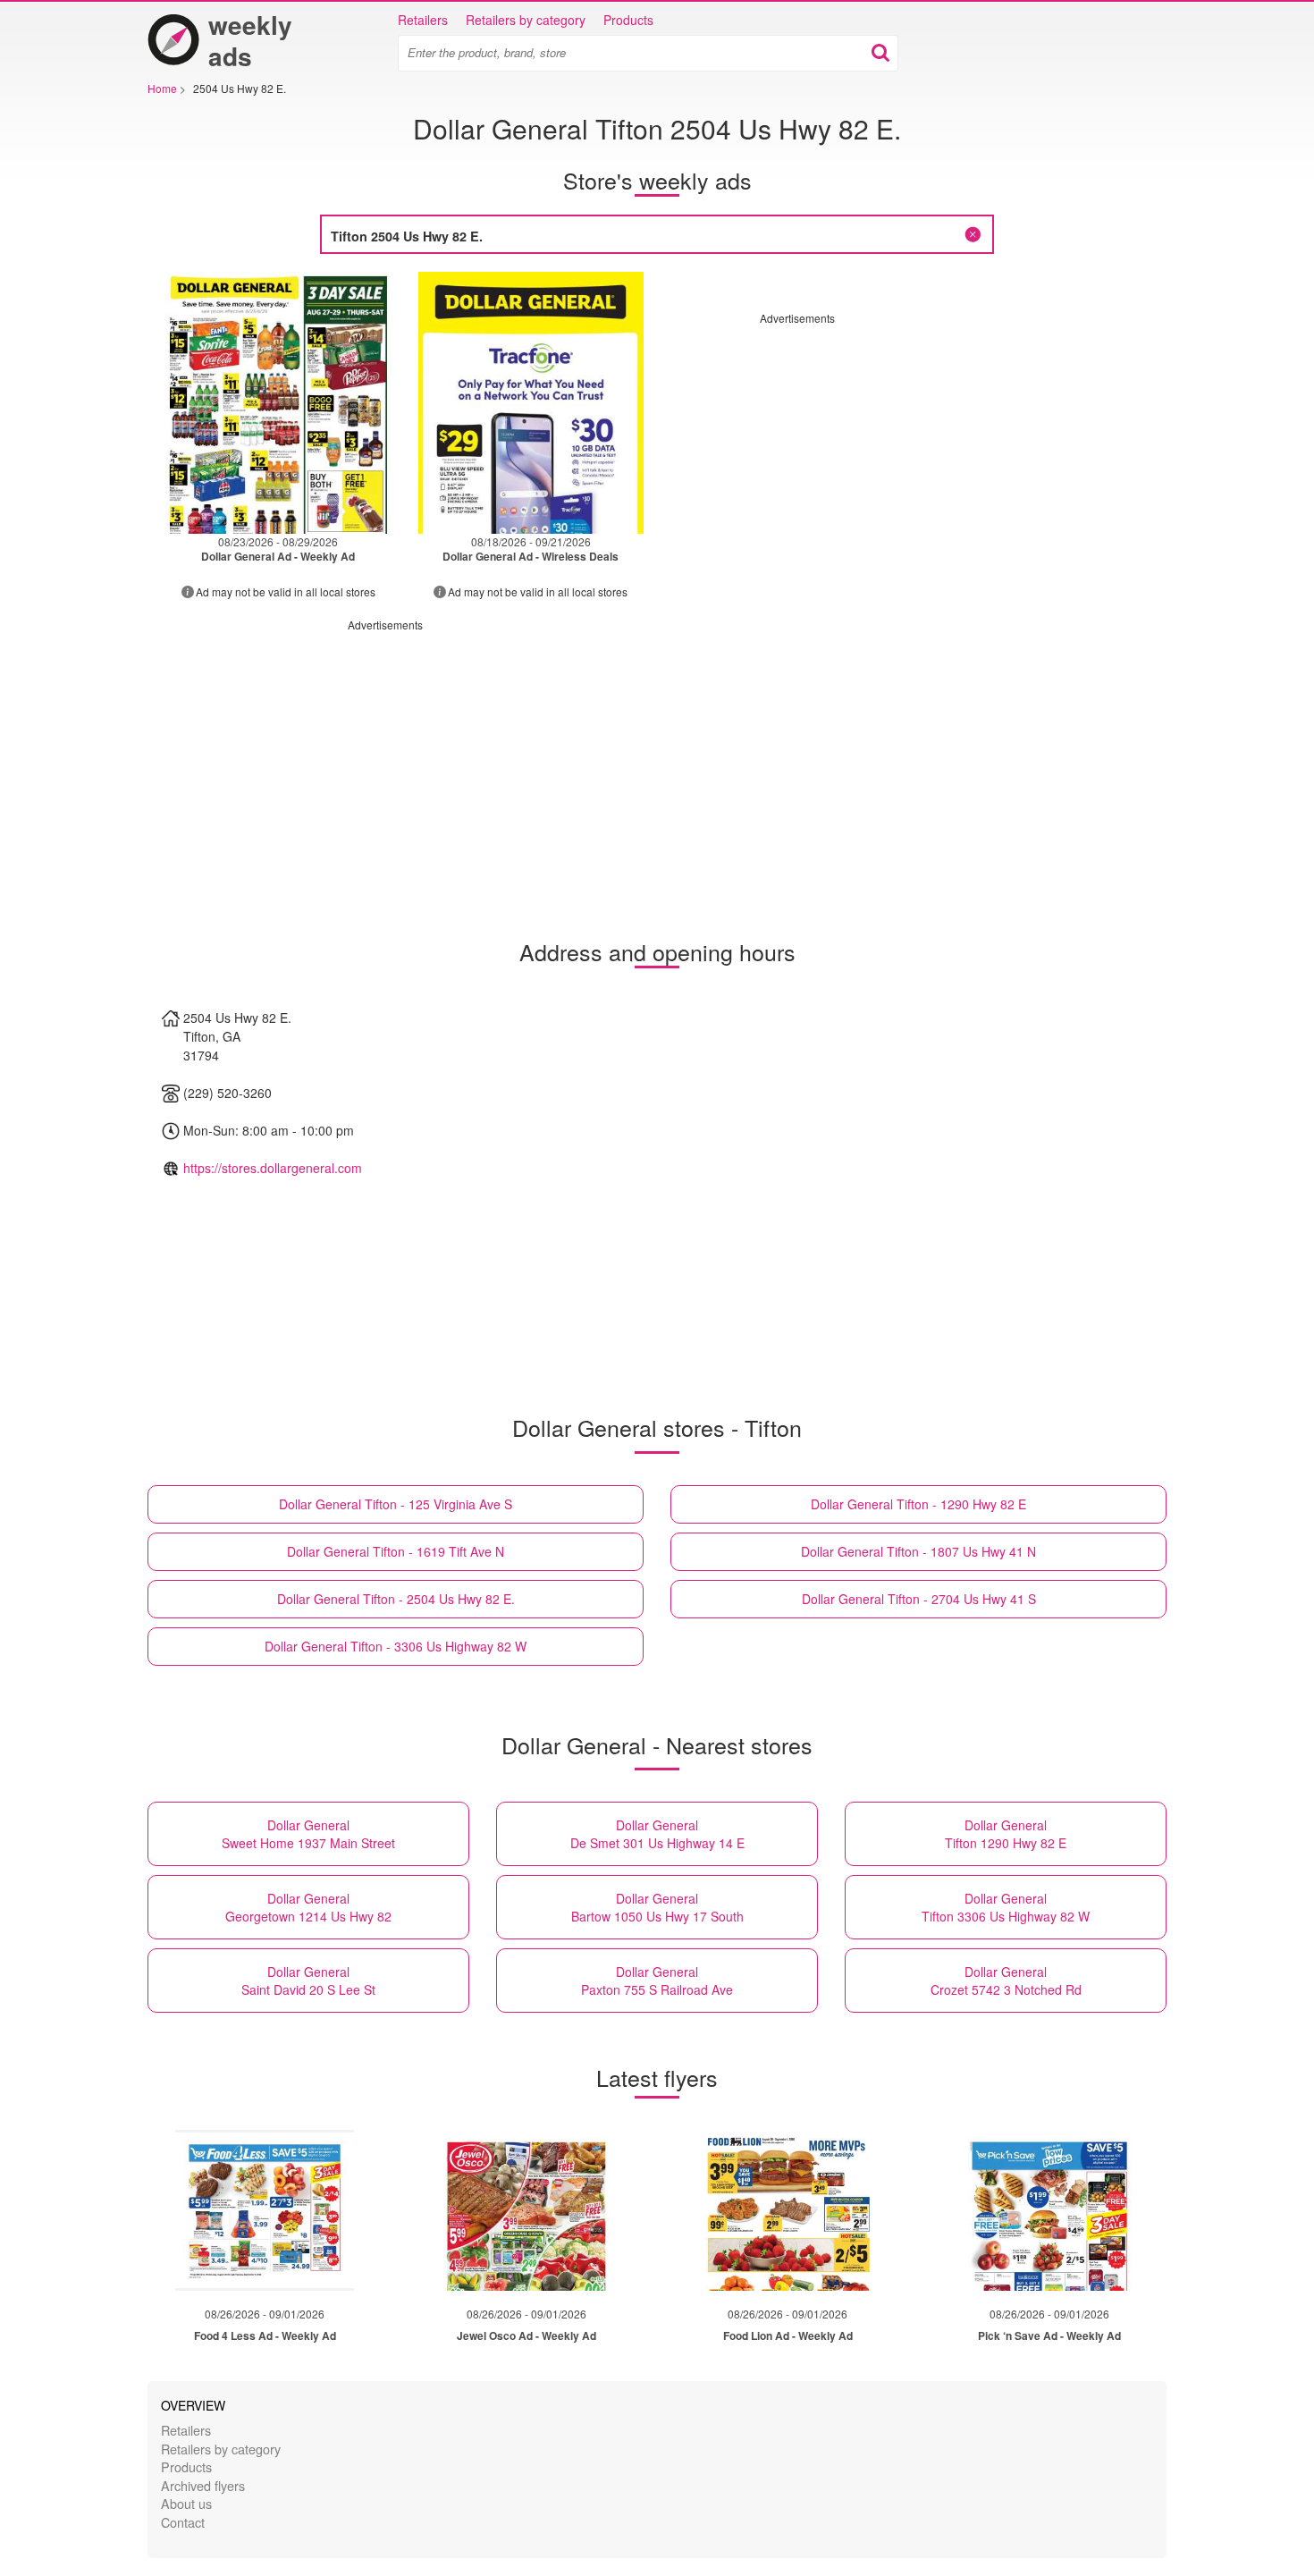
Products (628, 20)
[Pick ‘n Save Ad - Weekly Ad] (1049, 2210)
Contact (183, 2522)
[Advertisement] (910, 451)
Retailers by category (526, 20)
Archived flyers (203, 2485)
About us (186, 2503)
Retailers (423, 20)
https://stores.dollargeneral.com (273, 1168)
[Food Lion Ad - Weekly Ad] (788, 2210)
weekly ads (250, 40)
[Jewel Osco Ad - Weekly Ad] (526, 2210)
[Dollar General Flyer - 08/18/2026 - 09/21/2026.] (531, 403)
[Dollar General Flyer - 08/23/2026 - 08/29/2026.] (278, 403)
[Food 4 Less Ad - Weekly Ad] (265, 2210)
